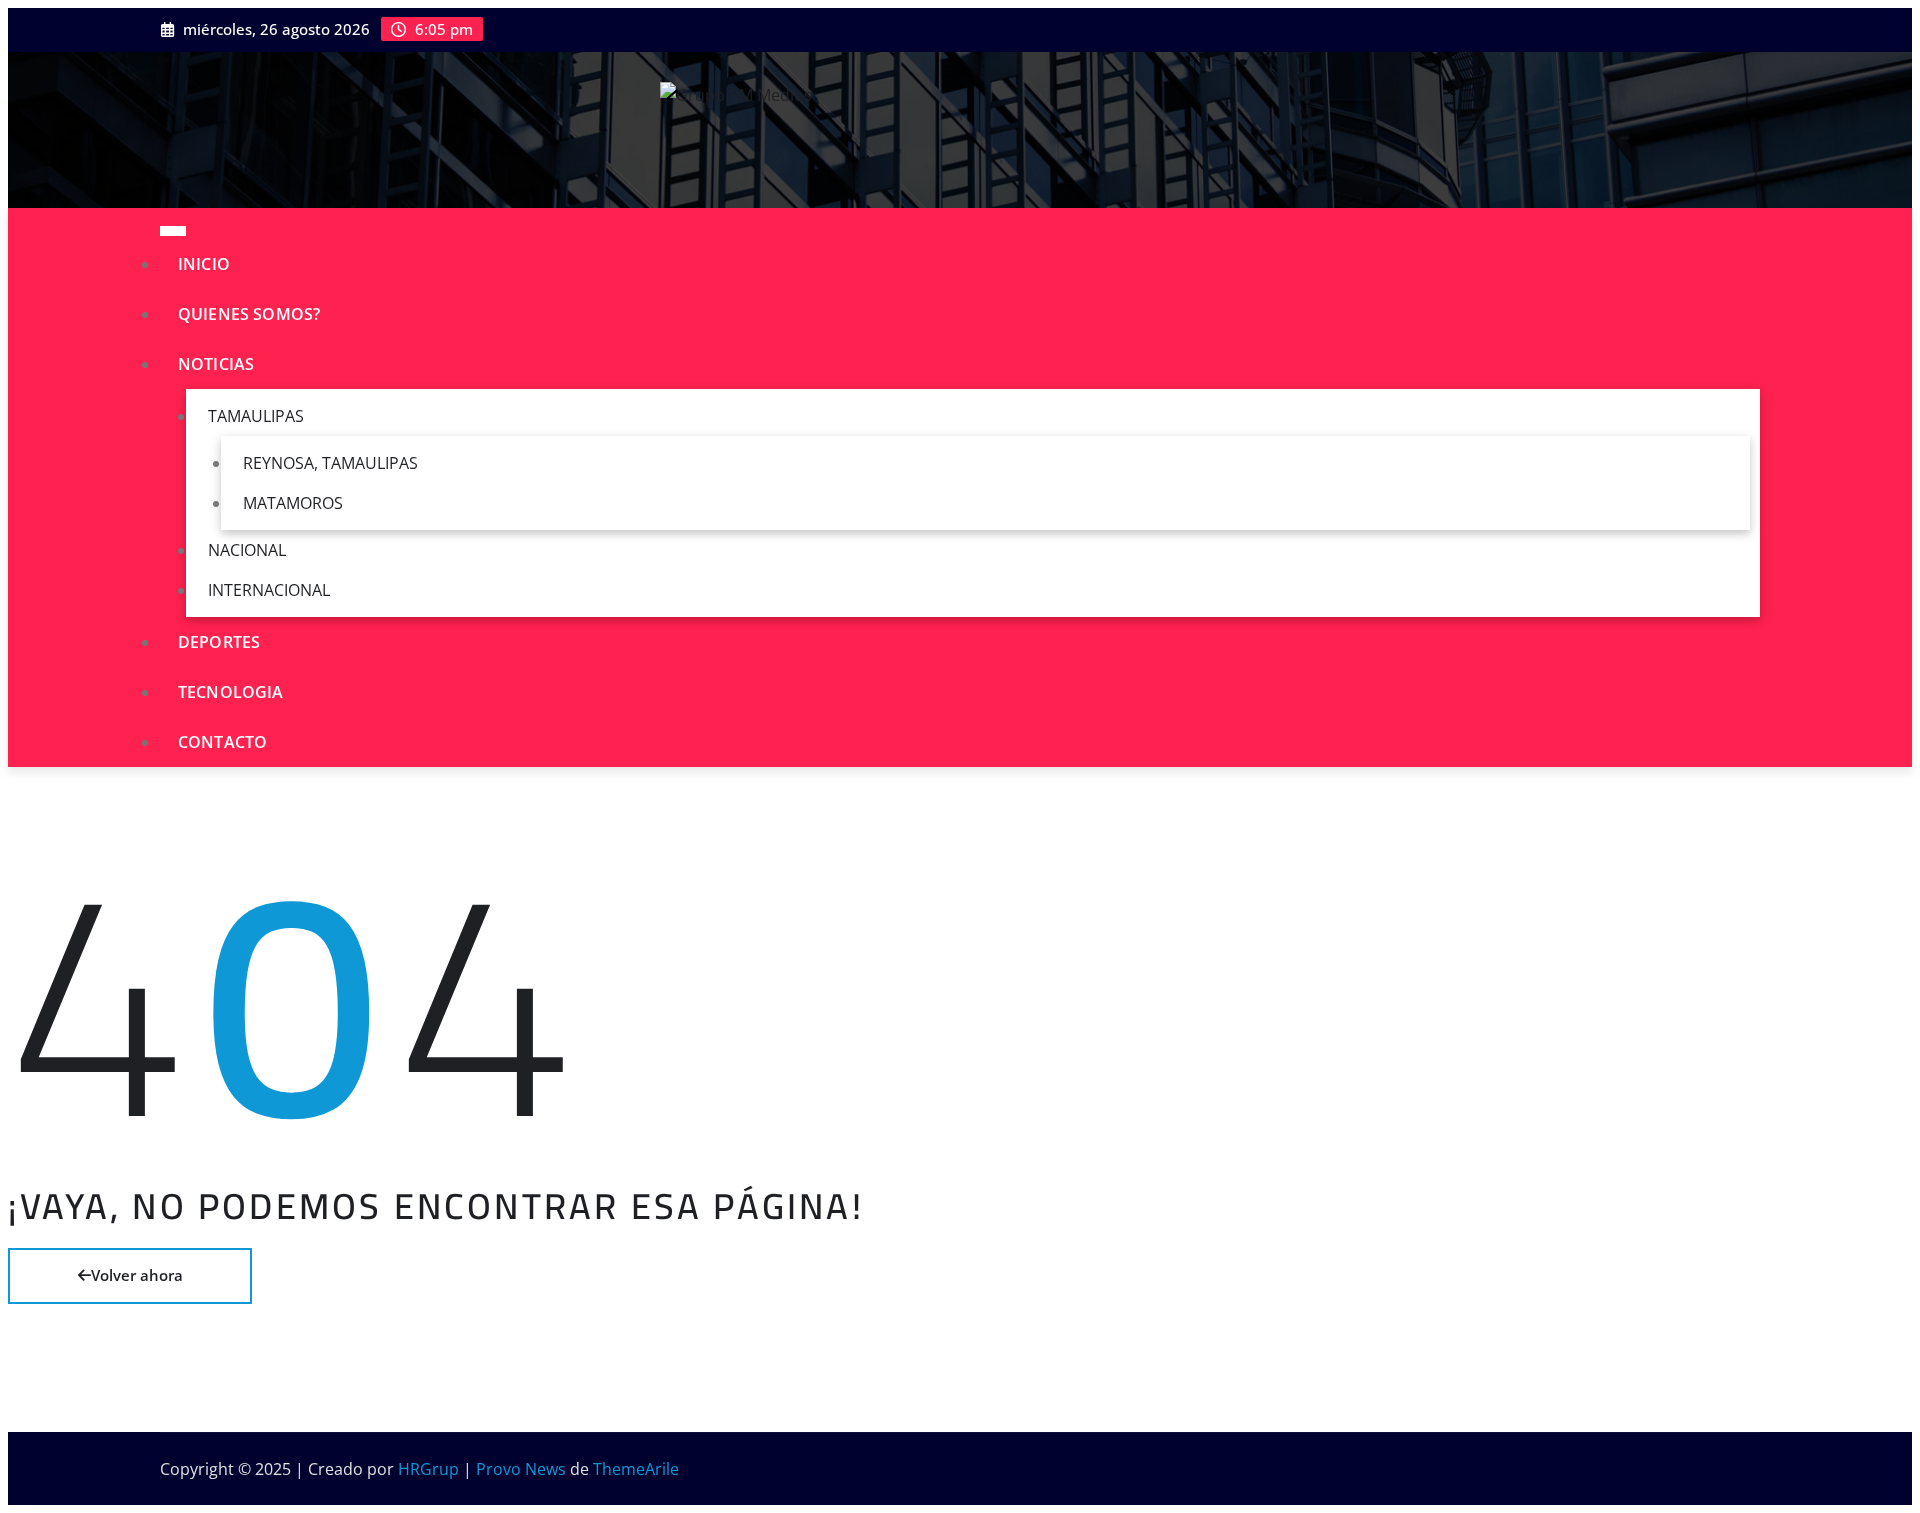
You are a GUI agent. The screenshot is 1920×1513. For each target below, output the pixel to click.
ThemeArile (636, 1469)
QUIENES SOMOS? (249, 314)
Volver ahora (137, 1275)
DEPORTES (219, 642)
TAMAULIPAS (256, 416)
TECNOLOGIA (231, 692)
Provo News (521, 1469)
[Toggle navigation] (173, 231)
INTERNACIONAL (269, 590)
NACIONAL (247, 550)
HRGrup (428, 1469)
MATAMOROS (293, 503)
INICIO (204, 264)
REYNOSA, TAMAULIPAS (330, 463)
